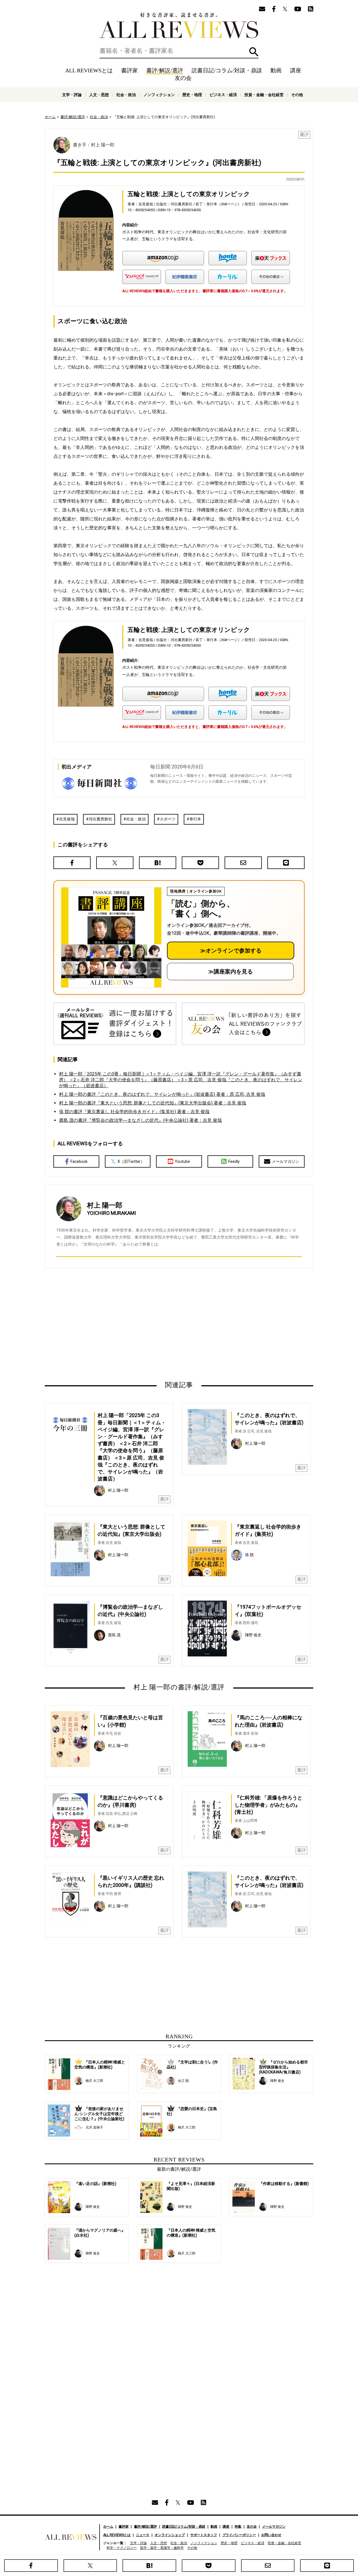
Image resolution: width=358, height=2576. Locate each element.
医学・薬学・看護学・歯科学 (162, 2548)
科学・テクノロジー (122, 2548)
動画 (276, 70)
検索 (254, 52)
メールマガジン (286, 1161)
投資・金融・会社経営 (264, 95)
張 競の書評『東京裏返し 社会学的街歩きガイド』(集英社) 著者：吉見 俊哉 (134, 1112)
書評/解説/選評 (165, 70)
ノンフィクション (159, 95)
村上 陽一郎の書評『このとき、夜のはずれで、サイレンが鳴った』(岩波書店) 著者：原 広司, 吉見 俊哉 (162, 1094)
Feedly (234, 1161)
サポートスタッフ (204, 2535)
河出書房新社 (100, 819)
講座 (296, 70)
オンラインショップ (170, 2535)
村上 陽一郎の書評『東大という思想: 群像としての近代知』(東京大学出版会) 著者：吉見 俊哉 (153, 1103)
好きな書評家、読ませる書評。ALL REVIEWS (179, 25)
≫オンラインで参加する (231, 951)
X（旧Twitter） (131, 1161)
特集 (238, 2527)
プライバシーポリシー (239, 2535)
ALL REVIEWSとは (89, 70)
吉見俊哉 (67, 819)
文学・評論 (72, 95)
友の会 (183, 78)
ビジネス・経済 (223, 95)
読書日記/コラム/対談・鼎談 (227, 70)
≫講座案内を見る (230, 972)
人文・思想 (99, 95)
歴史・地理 (192, 95)
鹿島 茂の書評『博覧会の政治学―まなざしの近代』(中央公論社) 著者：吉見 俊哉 (140, 1120)
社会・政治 (126, 95)
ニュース (143, 2535)
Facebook (79, 1161)
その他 (297, 95)
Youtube (182, 1161)
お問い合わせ (271, 2535)
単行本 (195, 819)
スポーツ (168, 819)
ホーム (50, 117)
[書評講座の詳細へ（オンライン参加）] (111, 937)
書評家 (129, 70)
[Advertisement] (125, 1324)
